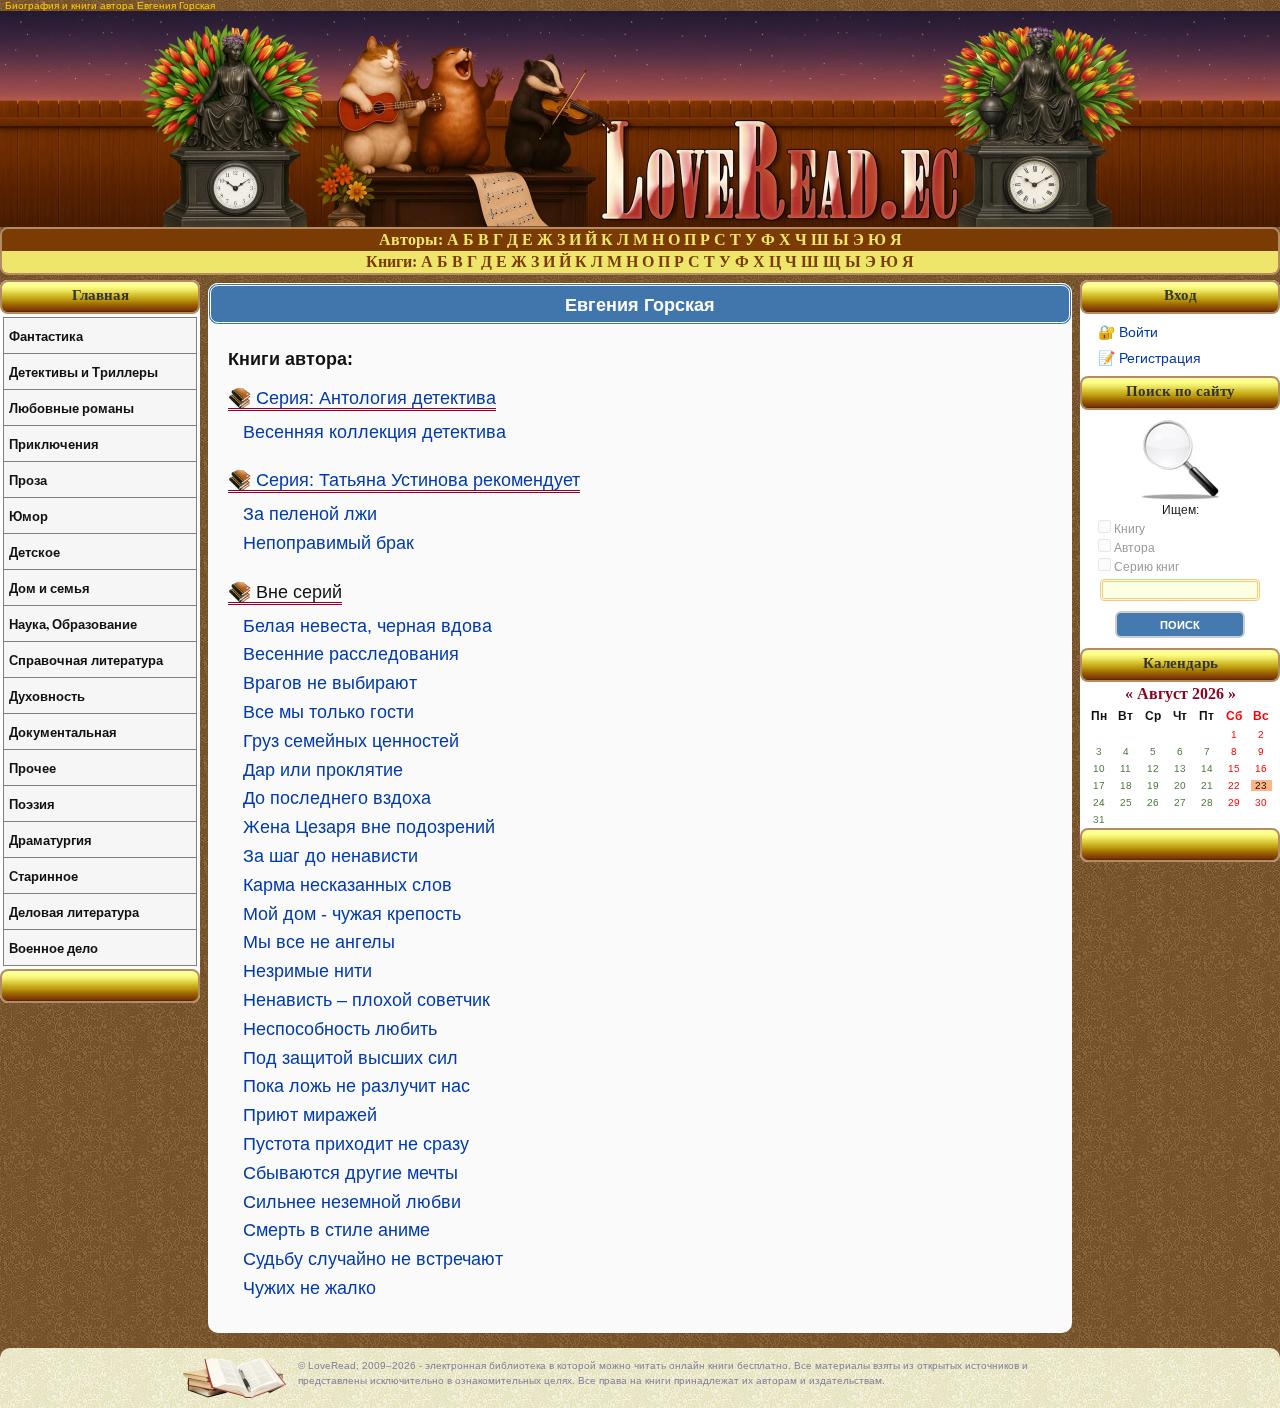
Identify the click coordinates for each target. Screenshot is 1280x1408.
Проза (28, 479)
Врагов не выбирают (330, 683)
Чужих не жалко (309, 1288)
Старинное (43, 875)
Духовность (47, 695)
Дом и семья (49, 587)
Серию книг (1145, 567)
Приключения (54, 443)
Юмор (28, 515)
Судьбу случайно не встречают (373, 1259)
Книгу (1128, 529)
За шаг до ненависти (330, 856)
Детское (34, 551)
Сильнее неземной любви (352, 1202)
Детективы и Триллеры (83, 371)
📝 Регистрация (1149, 358)
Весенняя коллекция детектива (374, 432)
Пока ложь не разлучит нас (356, 1086)
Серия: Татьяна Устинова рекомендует (418, 480)
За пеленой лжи (310, 514)
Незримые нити (307, 971)
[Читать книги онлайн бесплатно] (640, 221)
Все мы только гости (328, 712)
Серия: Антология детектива (376, 398)
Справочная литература (86, 659)
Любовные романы (71, 407)
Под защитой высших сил (350, 1058)
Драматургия (50, 839)
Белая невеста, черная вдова (367, 626)
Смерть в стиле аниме (336, 1230)
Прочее (32, 767)
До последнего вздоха (337, 798)
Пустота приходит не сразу (356, 1144)
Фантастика (46, 335)
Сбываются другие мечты (350, 1173)
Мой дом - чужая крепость (352, 914)
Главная (100, 295)
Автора (1133, 548)
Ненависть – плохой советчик (366, 1000)
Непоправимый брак (328, 543)
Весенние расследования (351, 654)
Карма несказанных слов (347, 885)
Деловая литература (74, 911)
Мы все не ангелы (319, 942)
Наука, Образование (73, 623)
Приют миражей (310, 1115)
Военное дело (53, 947)
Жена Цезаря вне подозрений (369, 827)
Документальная (63, 731)
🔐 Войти (1128, 332)
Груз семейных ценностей (351, 741)
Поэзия (32, 803)
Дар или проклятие (323, 770)
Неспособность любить (340, 1029)
